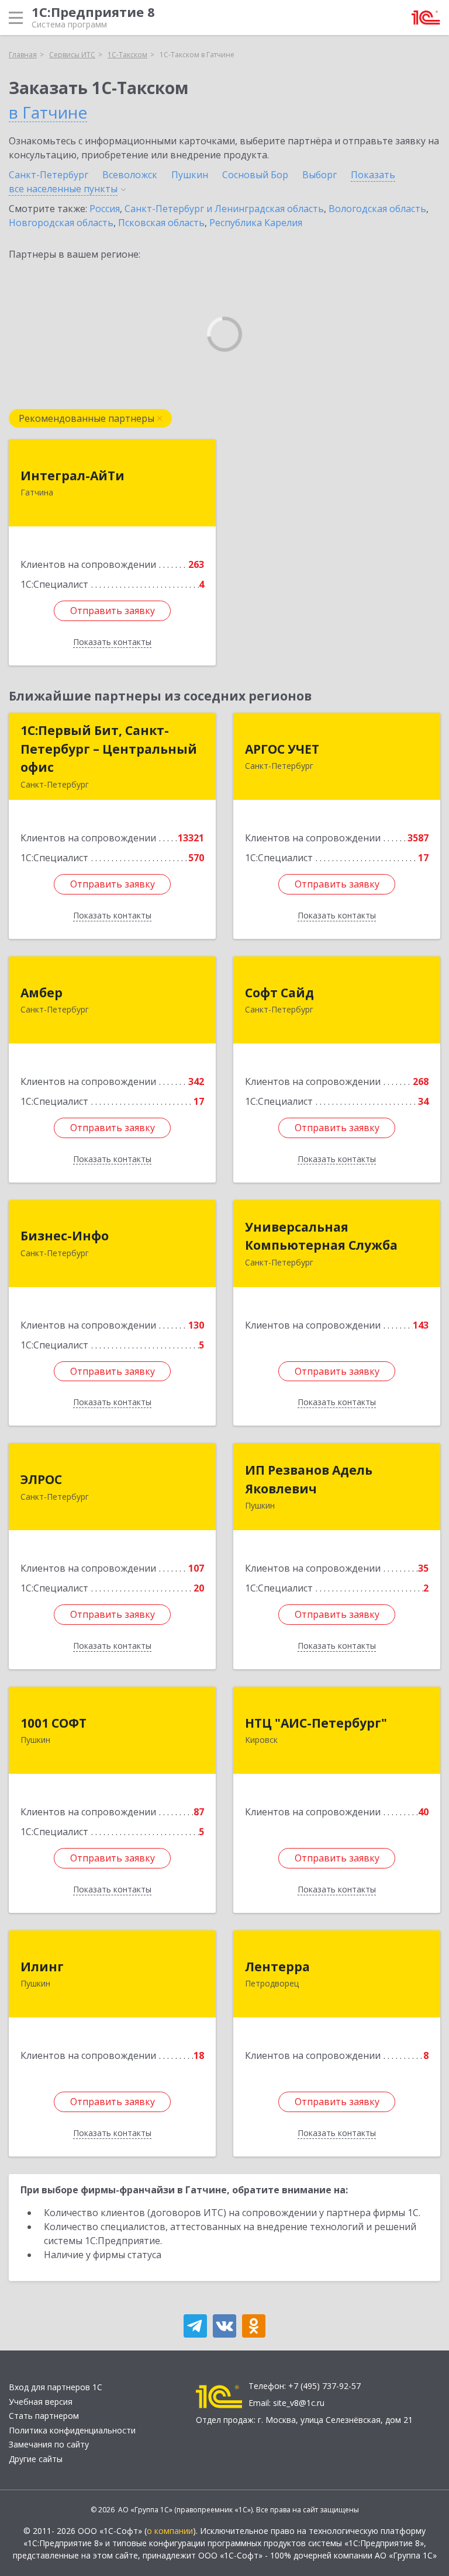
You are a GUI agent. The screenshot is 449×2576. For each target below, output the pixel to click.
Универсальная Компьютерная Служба (321, 1236)
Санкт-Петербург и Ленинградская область (224, 209)
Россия (105, 209)
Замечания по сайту (49, 2444)
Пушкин (190, 175)
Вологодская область (377, 209)
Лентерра (277, 1967)
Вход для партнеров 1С (56, 2387)
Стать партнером (44, 2416)
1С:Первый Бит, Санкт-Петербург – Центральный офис (109, 749)
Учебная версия (41, 2402)
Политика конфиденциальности (72, 2430)
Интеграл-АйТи (72, 476)
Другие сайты (36, 2459)
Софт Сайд (279, 993)
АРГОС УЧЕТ (282, 749)
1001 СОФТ (53, 1723)
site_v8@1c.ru (299, 2403)
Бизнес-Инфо (65, 1236)
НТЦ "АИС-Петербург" (316, 1723)
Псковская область (161, 223)
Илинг (42, 1967)
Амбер (42, 993)
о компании (170, 2531)
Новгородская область (61, 223)
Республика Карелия (256, 223)
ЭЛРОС (41, 1479)
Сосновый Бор (255, 175)
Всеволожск (130, 175)
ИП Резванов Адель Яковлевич (309, 1479)
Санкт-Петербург (49, 175)
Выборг (320, 175)
